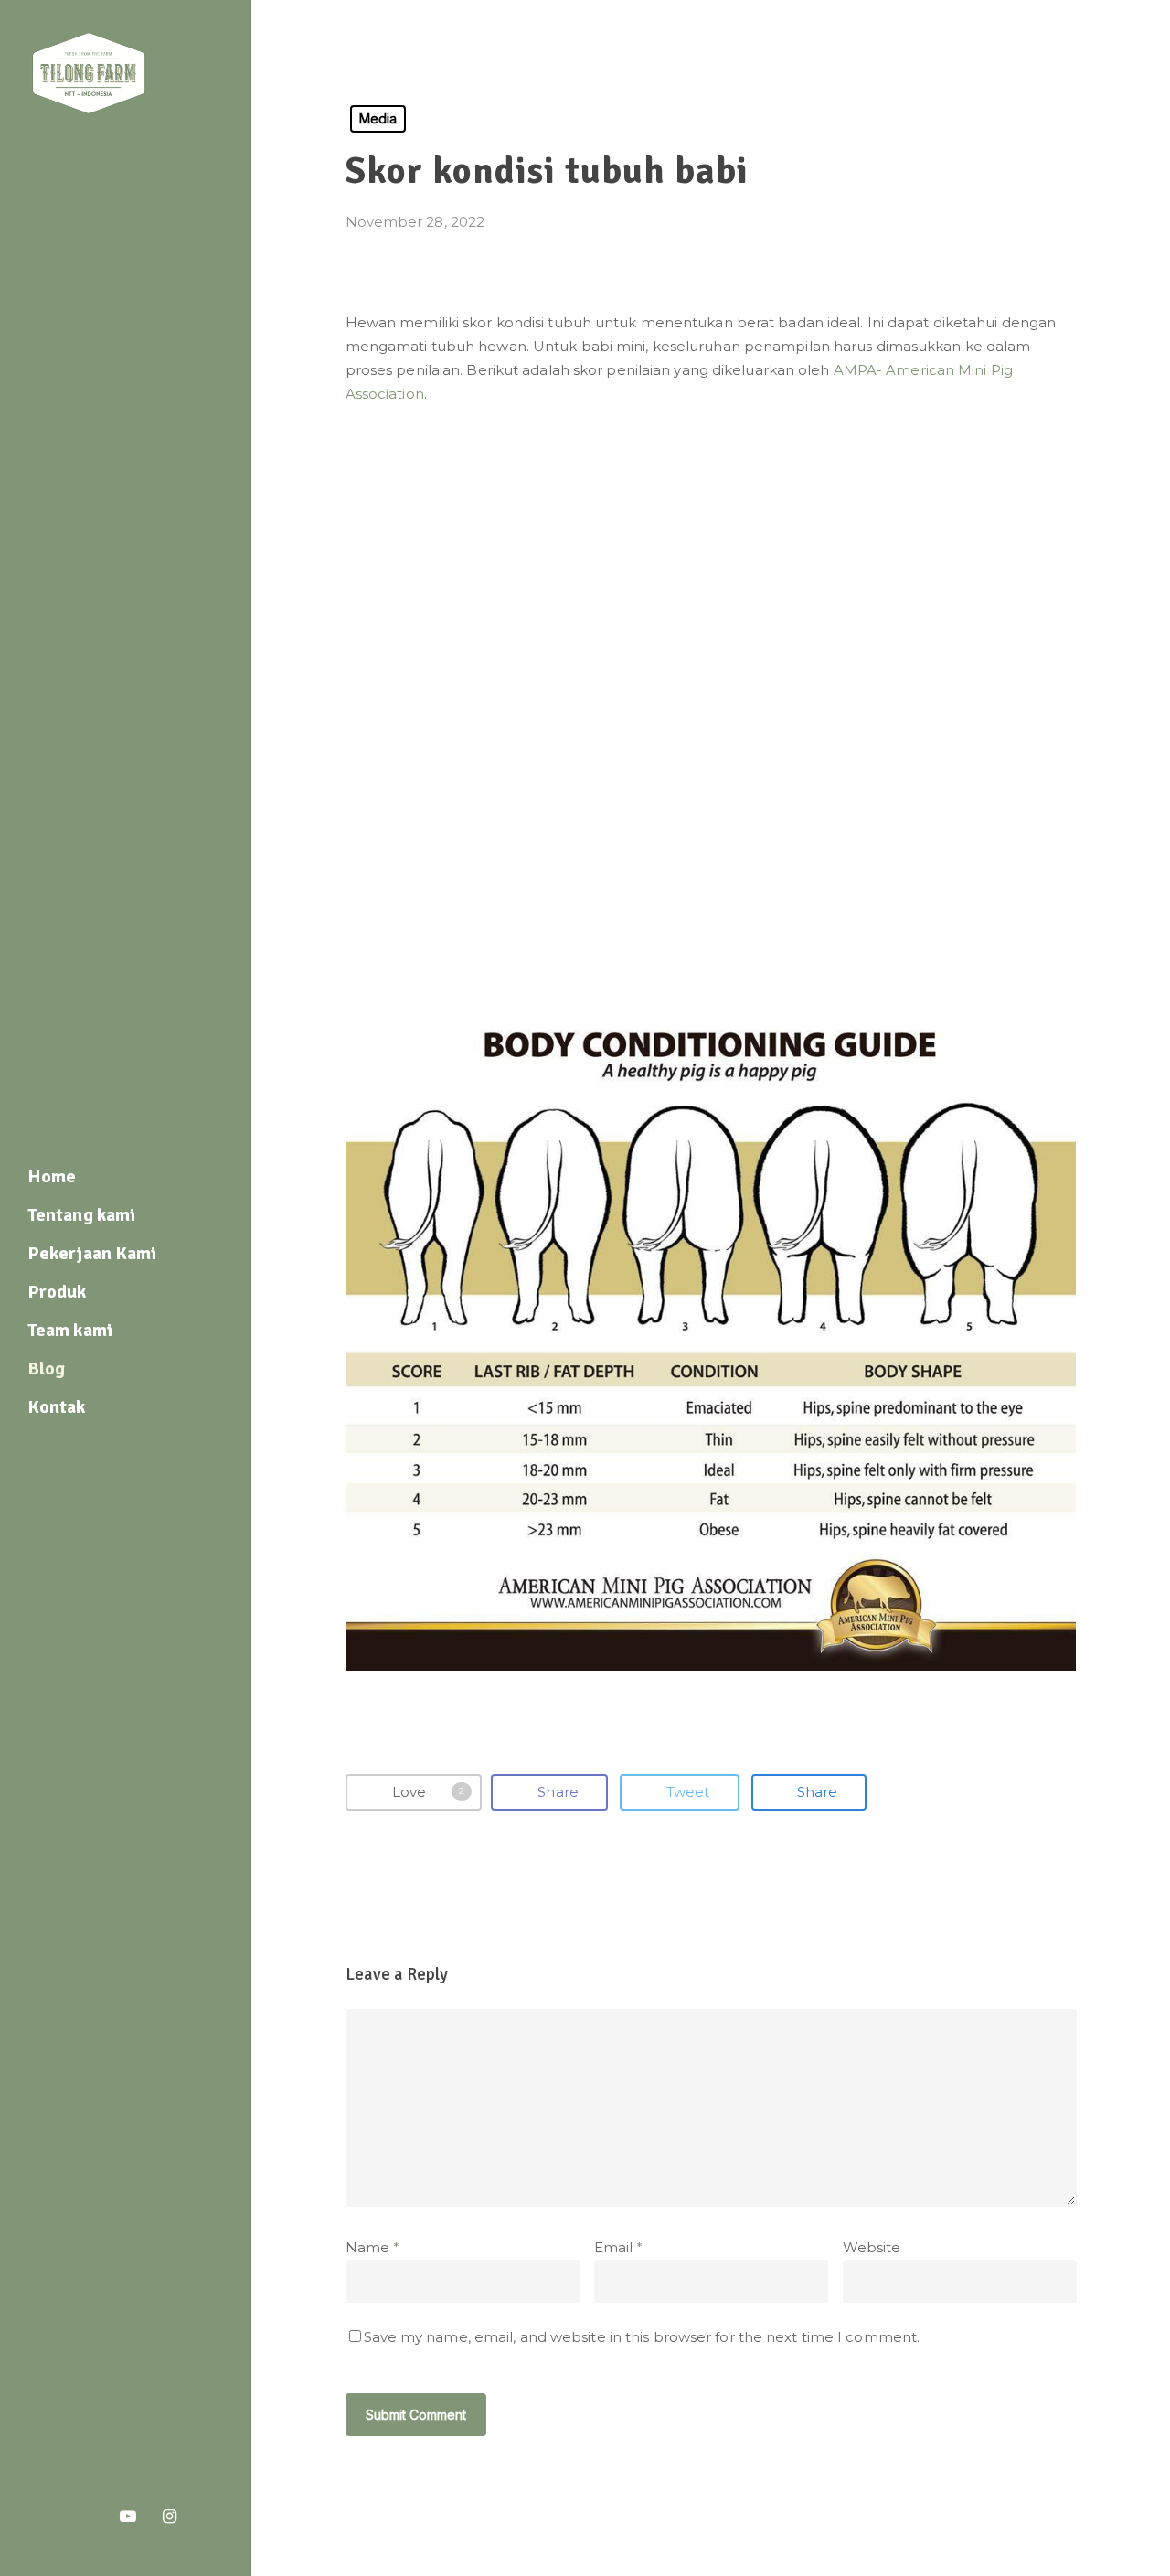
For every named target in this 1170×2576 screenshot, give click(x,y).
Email (619, 2247)
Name (373, 2247)
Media (378, 118)
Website (872, 2247)
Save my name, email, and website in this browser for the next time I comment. (642, 2337)
